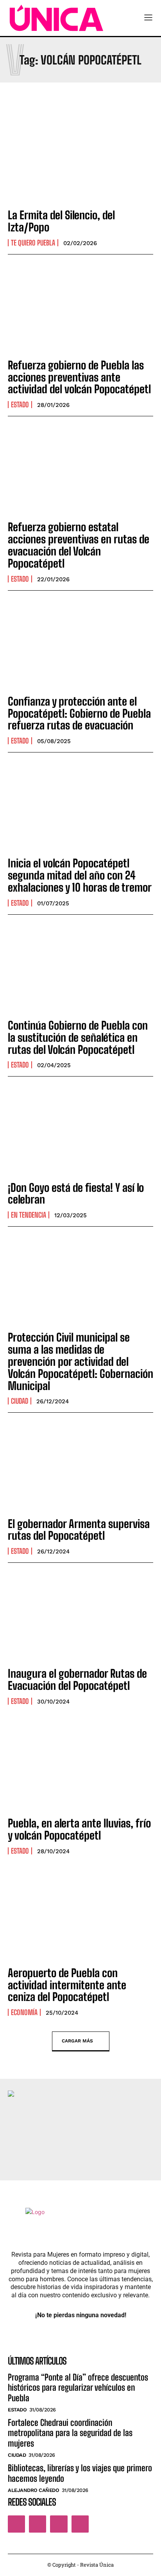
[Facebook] (16, 2524)
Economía (24, 2012)
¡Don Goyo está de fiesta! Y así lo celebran (76, 1194)
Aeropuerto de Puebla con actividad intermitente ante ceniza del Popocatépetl (67, 1985)
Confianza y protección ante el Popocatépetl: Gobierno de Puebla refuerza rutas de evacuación (79, 713)
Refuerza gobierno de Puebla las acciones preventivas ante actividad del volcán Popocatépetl (79, 377)
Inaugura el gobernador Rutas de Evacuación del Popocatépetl (77, 1679)
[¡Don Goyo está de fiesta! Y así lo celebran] (80, 1130)
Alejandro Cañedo (33, 2490)
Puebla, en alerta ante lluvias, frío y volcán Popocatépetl (79, 1829)
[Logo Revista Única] (56, 18)
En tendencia (29, 1215)
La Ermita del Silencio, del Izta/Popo (61, 221)
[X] (59, 2524)
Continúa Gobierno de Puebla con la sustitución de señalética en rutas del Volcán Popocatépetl (78, 1037)
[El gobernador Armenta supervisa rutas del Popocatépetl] (80, 1466)
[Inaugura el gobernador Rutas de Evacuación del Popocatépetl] (80, 1616)
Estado (20, 405)
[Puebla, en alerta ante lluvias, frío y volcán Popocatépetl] (80, 1766)
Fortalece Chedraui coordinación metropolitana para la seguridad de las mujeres (70, 2433)
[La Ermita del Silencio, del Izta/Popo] (80, 158)
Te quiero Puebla (33, 243)
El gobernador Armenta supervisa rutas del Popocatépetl (79, 1530)
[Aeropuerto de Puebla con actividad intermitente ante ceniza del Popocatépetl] (80, 1916)
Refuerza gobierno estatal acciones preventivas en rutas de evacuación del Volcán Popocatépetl (79, 545)
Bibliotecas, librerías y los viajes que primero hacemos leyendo (80, 2473)
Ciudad (20, 1401)
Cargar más (77, 2041)
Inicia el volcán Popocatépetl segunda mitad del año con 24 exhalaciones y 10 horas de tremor (80, 875)
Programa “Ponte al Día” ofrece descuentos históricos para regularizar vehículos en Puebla (78, 2388)
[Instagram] (38, 2524)
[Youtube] (80, 2524)
